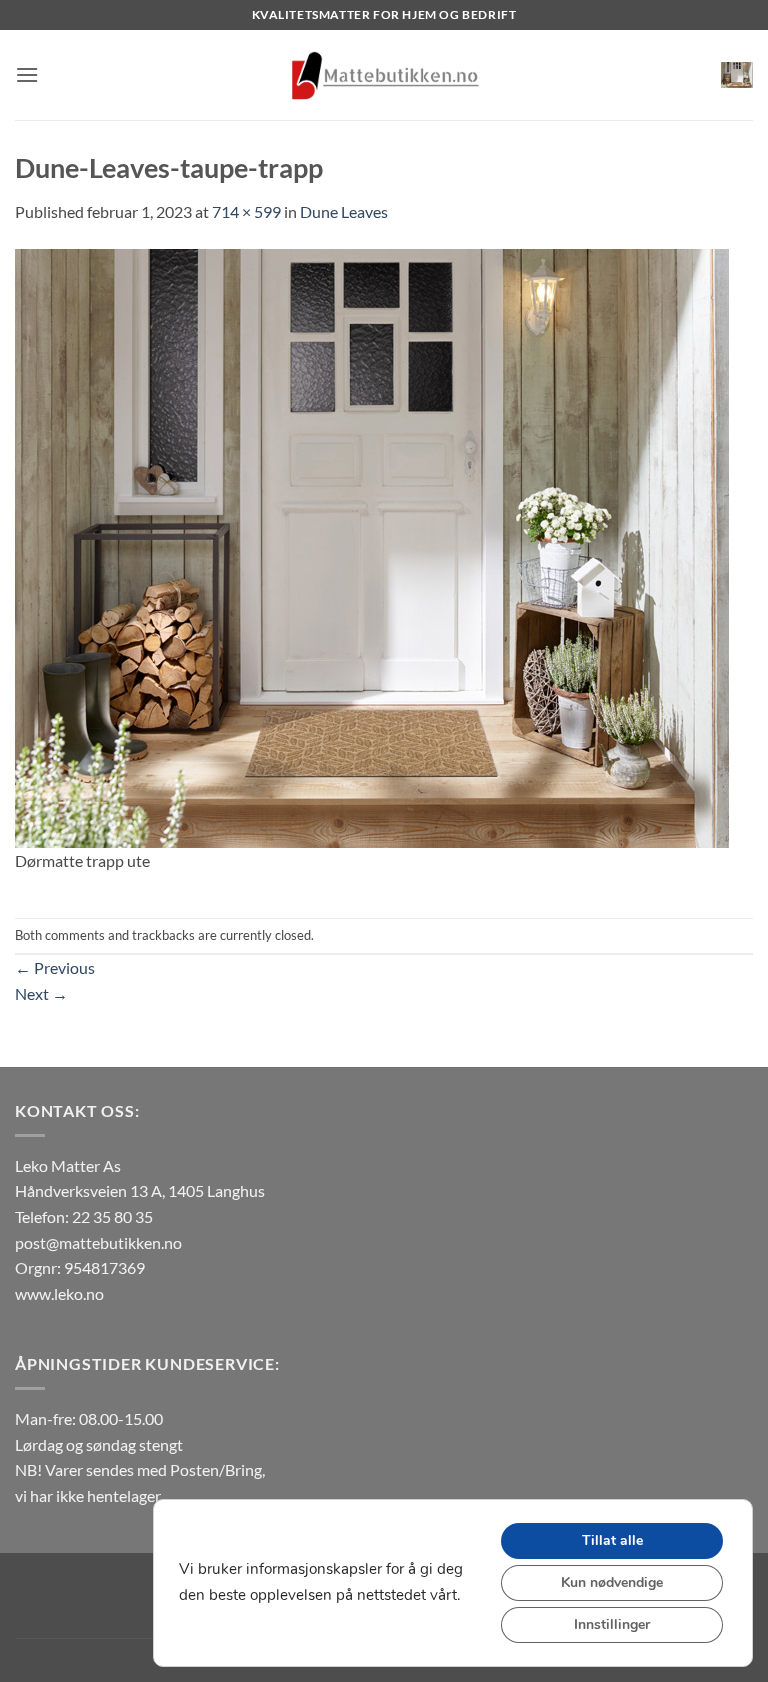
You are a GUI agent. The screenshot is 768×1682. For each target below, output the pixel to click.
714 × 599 (246, 211)
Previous (55, 967)
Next (41, 993)
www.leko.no (59, 1293)
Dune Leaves (344, 211)
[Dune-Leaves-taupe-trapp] (372, 545)
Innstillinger (612, 1624)
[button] (27, 74)
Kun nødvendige (612, 1582)
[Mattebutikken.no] (384, 75)
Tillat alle (612, 1540)
